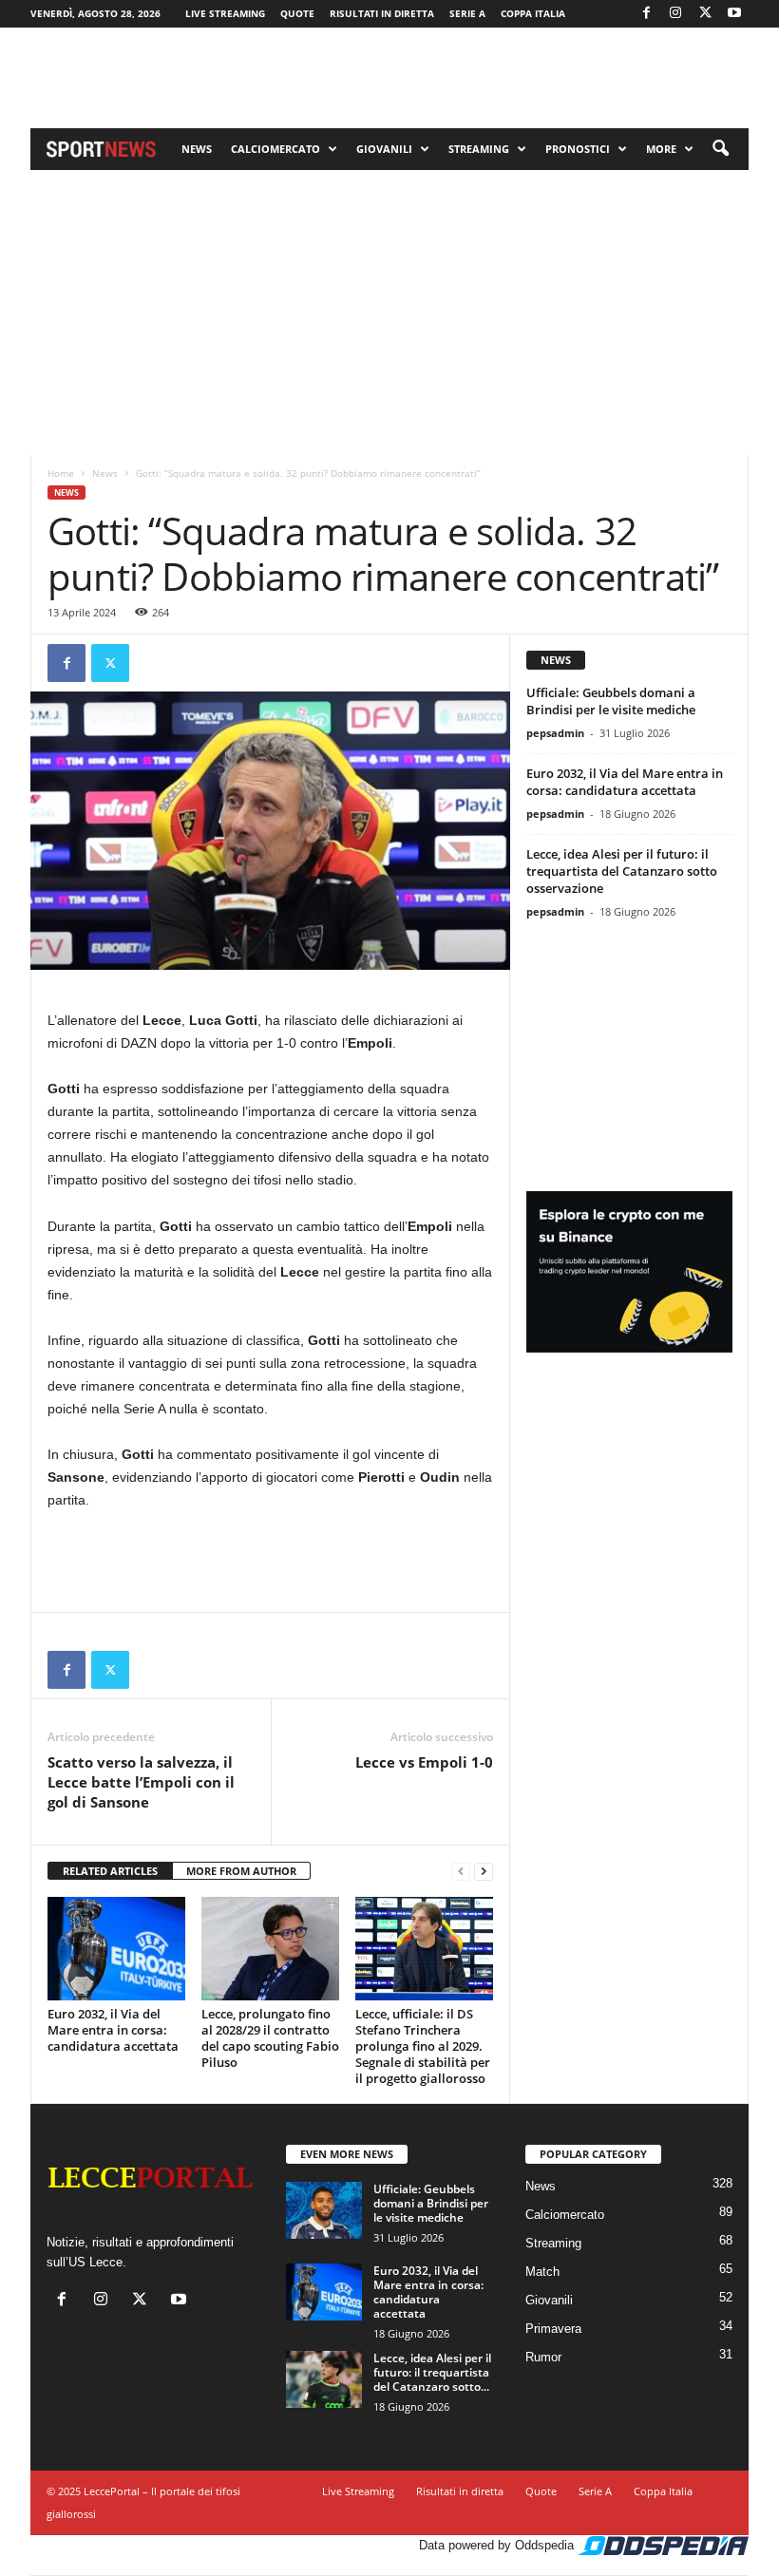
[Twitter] (705, 14)
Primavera (553, 2329)
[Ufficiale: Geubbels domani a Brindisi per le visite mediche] (324, 2210)
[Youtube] (734, 14)
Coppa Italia (533, 13)
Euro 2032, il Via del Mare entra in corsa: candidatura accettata (113, 2030)
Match (542, 2272)
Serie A (467, 13)
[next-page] (484, 1872)
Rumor (543, 2357)
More (661, 149)
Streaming (479, 149)
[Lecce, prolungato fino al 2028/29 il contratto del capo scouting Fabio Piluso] (270, 1948)
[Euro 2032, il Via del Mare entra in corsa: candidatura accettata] (116, 1948)
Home (61, 473)
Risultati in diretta (382, 13)
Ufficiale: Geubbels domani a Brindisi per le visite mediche (611, 701)
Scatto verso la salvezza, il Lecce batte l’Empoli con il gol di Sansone (141, 1782)
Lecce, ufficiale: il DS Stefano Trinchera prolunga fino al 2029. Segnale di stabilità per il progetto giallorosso (423, 2046)
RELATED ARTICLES (110, 1871)
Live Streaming (225, 13)
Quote (297, 13)
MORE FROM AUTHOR (241, 1871)
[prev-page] (461, 1872)
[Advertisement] (389, 78)
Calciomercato (275, 149)
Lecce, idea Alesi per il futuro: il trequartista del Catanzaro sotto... (432, 2372)
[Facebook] (646, 14)
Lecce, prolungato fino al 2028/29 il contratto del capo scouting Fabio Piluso (270, 2038)
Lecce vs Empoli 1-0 (424, 1762)
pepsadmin (555, 733)
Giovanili (384, 149)
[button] (720, 149)
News (197, 149)
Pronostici (578, 149)
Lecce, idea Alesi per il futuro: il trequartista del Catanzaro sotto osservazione (622, 871)
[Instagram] (675, 14)
